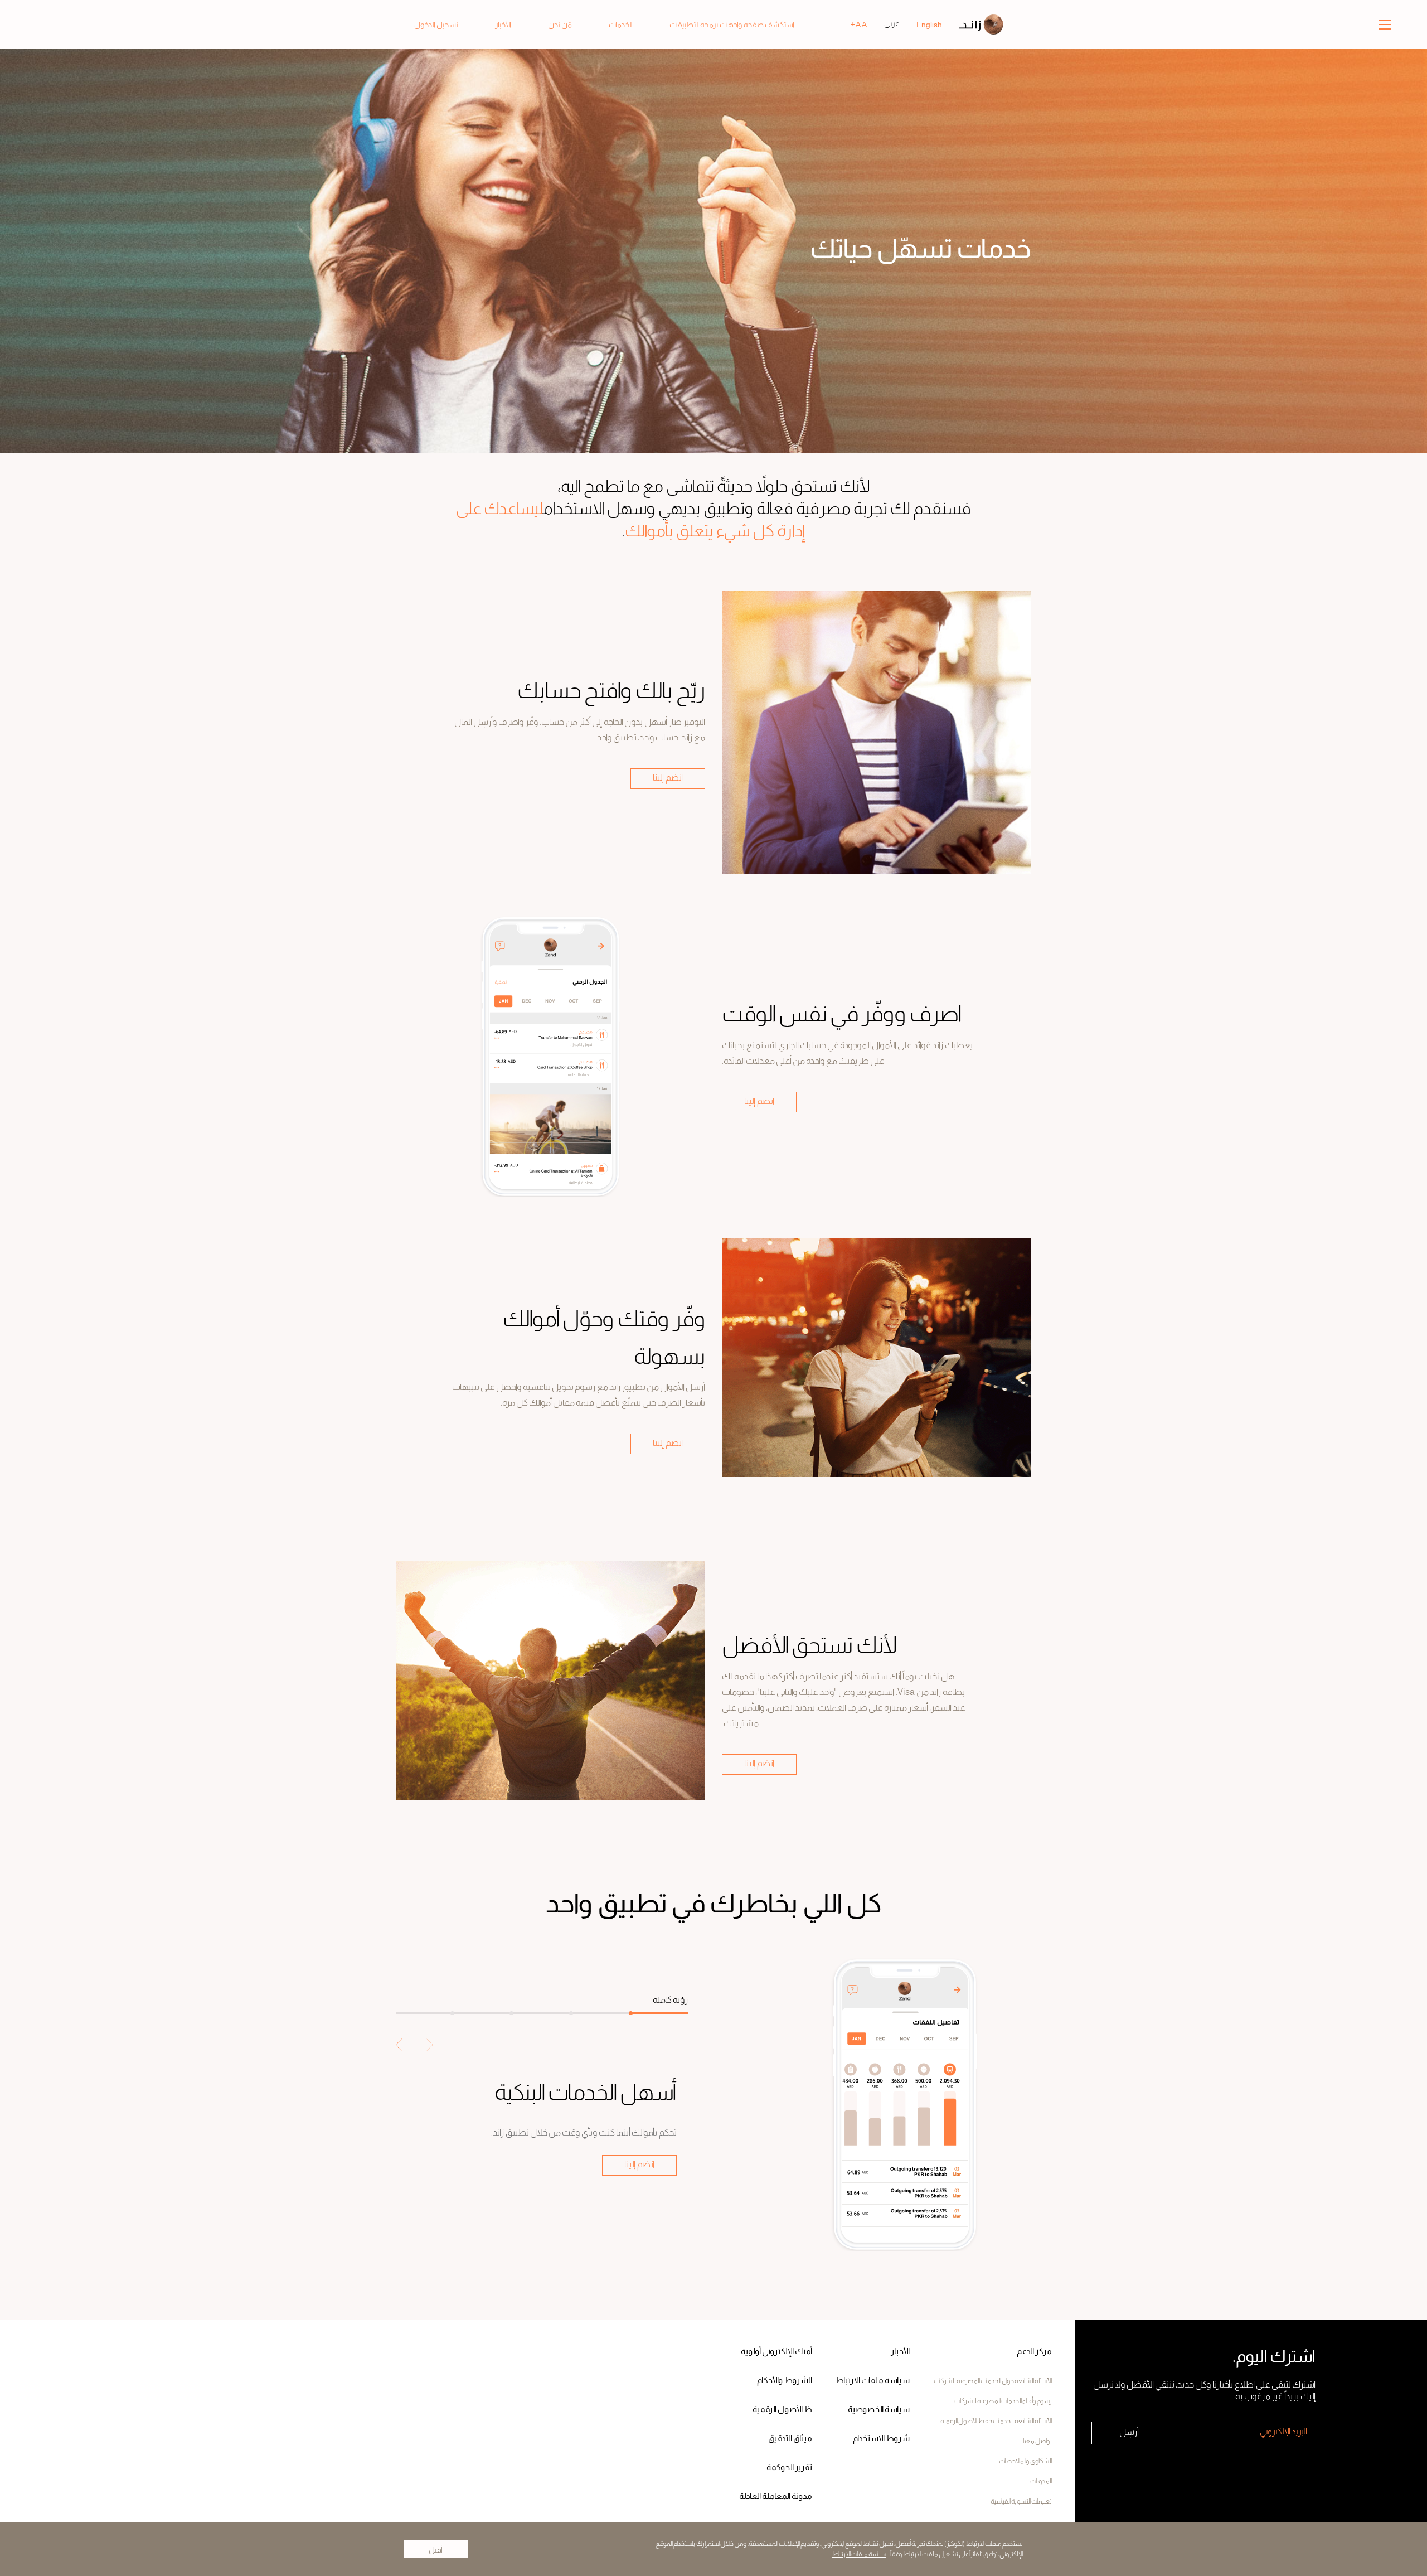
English (929, 25)
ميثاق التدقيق (790, 2439)
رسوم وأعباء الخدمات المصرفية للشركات (1003, 2401)
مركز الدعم (1034, 2352)
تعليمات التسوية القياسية (1021, 2501)
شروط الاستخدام (881, 2439)
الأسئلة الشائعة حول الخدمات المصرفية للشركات (993, 2381)
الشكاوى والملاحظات (1025, 2461)
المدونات (1041, 2481)
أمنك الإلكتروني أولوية (776, 2352)
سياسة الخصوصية (879, 2410)
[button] (399, 2045)
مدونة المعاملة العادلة (776, 2497)
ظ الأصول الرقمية (782, 2410)
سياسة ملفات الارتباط (859, 2554)
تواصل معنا (1037, 2441)
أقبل (436, 2550)
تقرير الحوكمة (789, 2468)
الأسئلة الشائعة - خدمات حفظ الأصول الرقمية (996, 2421)
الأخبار (900, 2352)
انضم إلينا (668, 778)
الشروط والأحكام (785, 2381)
